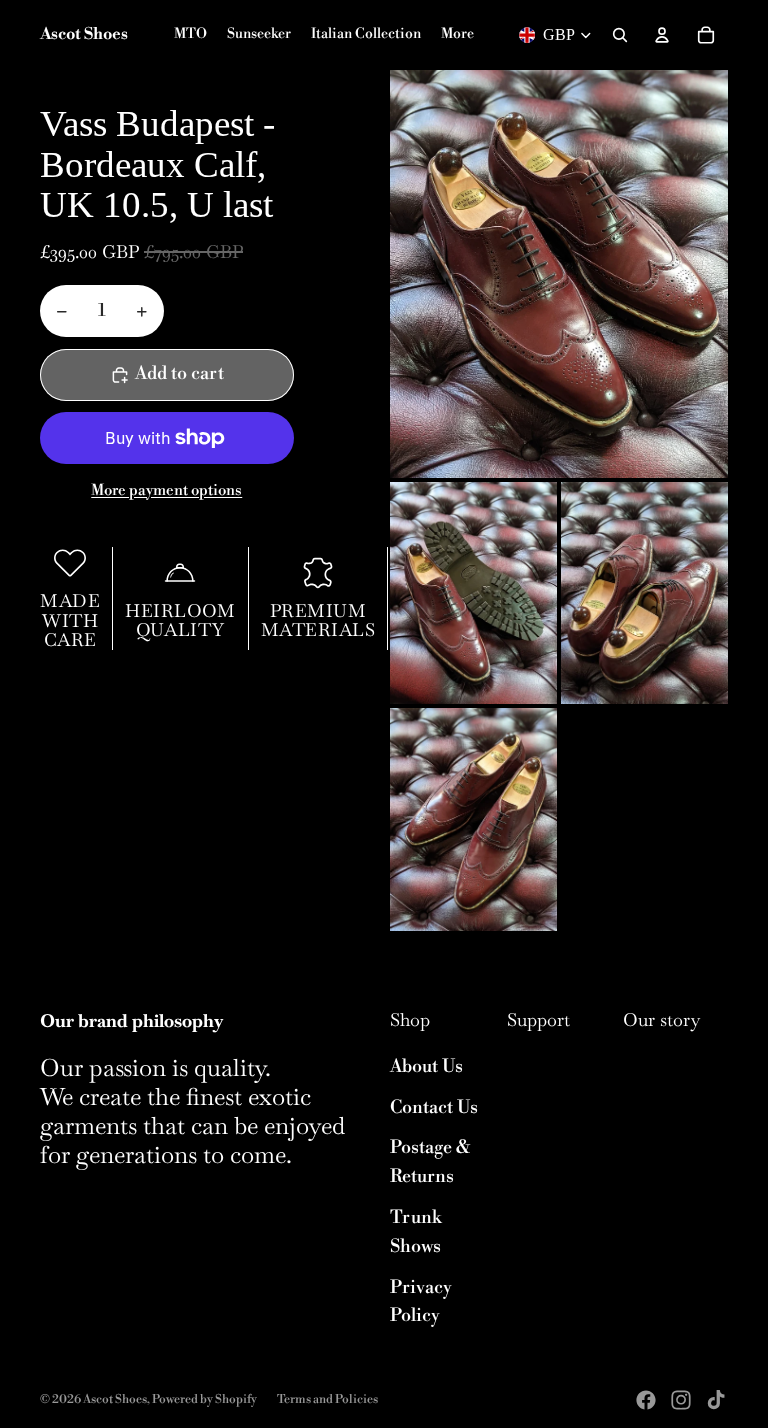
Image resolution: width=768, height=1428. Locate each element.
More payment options (166, 490)
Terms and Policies (327, 1399)
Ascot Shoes (115, 1399)
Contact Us (434, 1107)
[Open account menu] (662, 35)
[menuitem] (457, 35)
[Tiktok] (716, 1400)
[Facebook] (646, 1400)
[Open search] (620, 35)
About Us (426, 1066)
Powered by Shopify (204, 1399)
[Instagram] (681, 1400)
